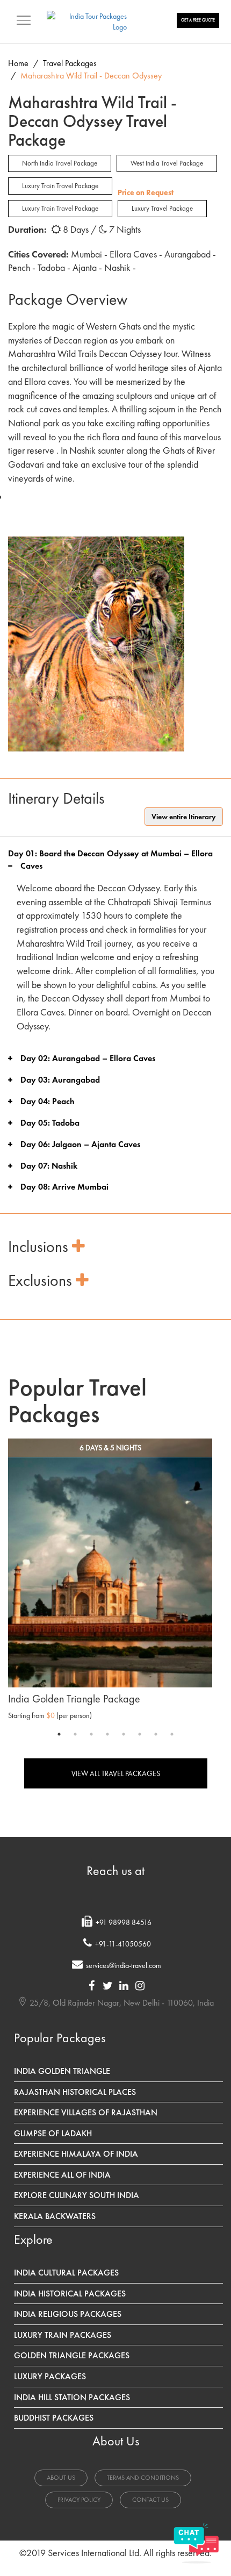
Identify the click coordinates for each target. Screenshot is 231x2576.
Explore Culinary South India (77, 2195)
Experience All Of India (62, 2175)
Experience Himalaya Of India (76, 2154)
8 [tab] (172, 1734)
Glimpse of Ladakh (53, 2133)
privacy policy (79, 2500)
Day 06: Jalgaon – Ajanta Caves (80, 1144)
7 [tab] (156, 1734)
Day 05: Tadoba (50, 1123)
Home (18, 63)
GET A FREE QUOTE (198, 20)
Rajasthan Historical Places (75, 2092)
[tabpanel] (110, 1582)
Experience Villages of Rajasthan (86, 2112)
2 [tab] (75, 1734)
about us (61, 2478)
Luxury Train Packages (63, 2335)
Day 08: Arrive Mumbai (64, 1187)
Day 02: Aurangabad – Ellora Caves (88, 1058)
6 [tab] (140, 1734)
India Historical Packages (70, 2294)
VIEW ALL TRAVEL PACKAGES (116, 1773)
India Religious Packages (68, 2314)
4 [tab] (107, 1734)
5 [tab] (124, 1734)
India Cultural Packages (66, 2273)
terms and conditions (143, 2478)
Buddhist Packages (54, 2418)
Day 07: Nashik (49, 1166)
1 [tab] (59, 1734)
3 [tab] (91, 1734)
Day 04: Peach (48, 1101)
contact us (150, 2500)
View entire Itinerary (184, 817)
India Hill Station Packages (72, 2397)
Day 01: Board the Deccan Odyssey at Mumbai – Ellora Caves (110, 860)
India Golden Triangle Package (74, 1699)
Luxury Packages (50, 2376)
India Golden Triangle (62, 2071)
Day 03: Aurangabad (60, 1080)
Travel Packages (70, 63)
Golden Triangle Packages (72, 2355)
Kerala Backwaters (55, 2216)
